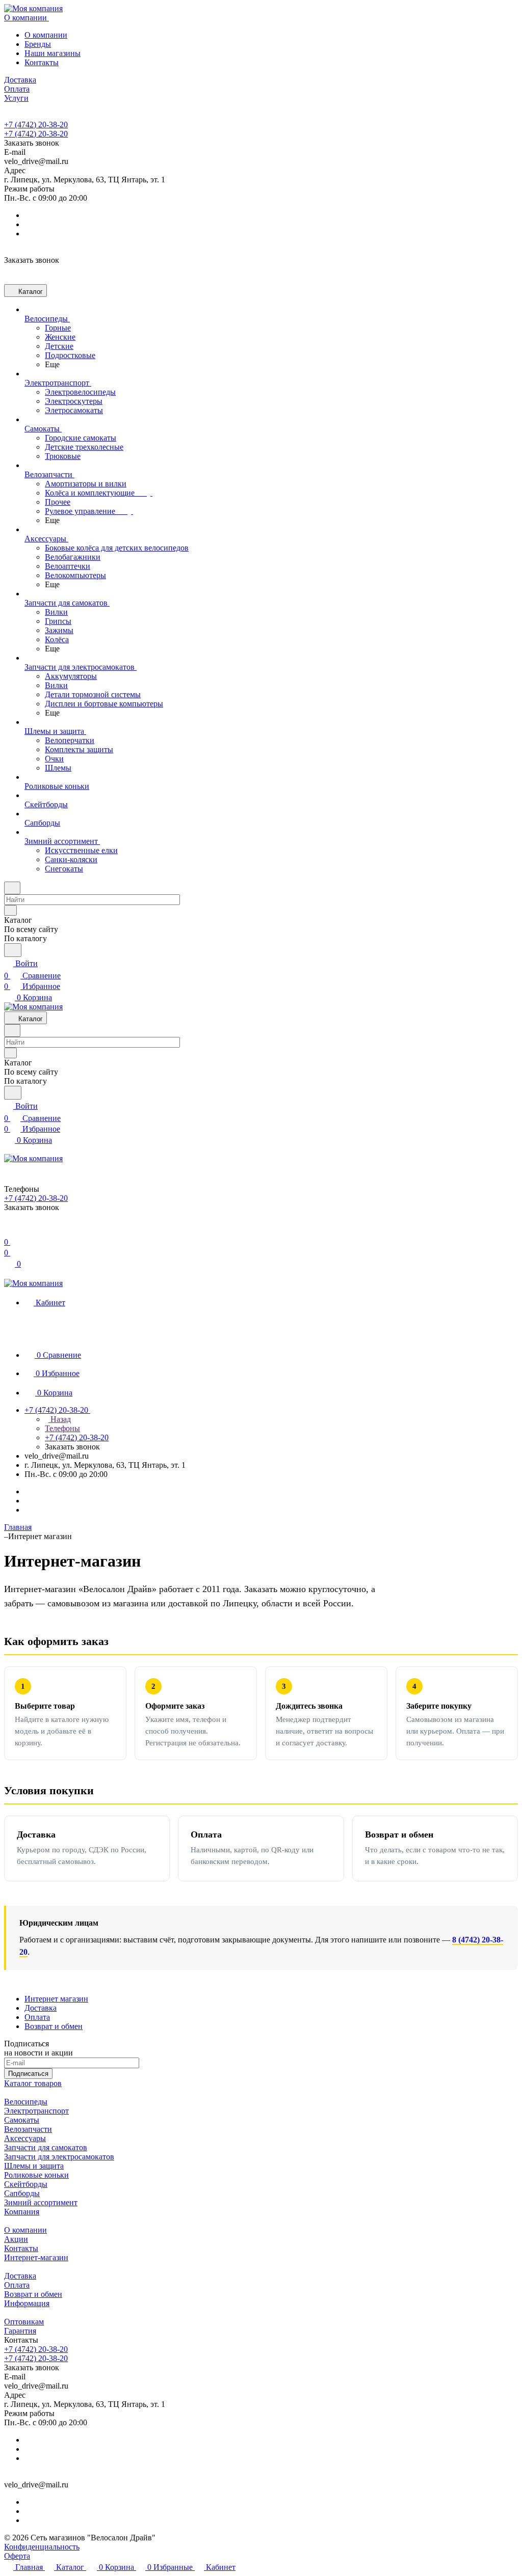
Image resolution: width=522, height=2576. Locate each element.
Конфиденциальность (42, 2547)
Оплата (37, 2017)
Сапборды (22, 2193)
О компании (46, 35)
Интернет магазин (56, 1999)
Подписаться (28, 2074)
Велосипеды (26, 2102)
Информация (27, 2303)
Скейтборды (26, 2184)
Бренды (38, 44)
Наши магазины (53, 53)
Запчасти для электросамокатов (59, 2157)
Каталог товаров (33, 2083)
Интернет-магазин (36, 2257)
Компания (22, 2212)
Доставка (41, 2008)
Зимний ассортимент (41, 2202)
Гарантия (20, 2331)
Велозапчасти (28, 2129)
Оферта (17, 2556)
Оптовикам (24, 2322)
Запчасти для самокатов (46, 2147)
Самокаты (22, 2120)
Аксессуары (25, 2138)
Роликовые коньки (36, 2175)
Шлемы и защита (34, 2166)
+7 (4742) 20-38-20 (36, 125)
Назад (60, 1419)
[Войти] (9, 1230)
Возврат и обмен (54, 2026)
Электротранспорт (36, 2111)
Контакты (42, 62)
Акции (16, 2239)
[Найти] (13, 950)
